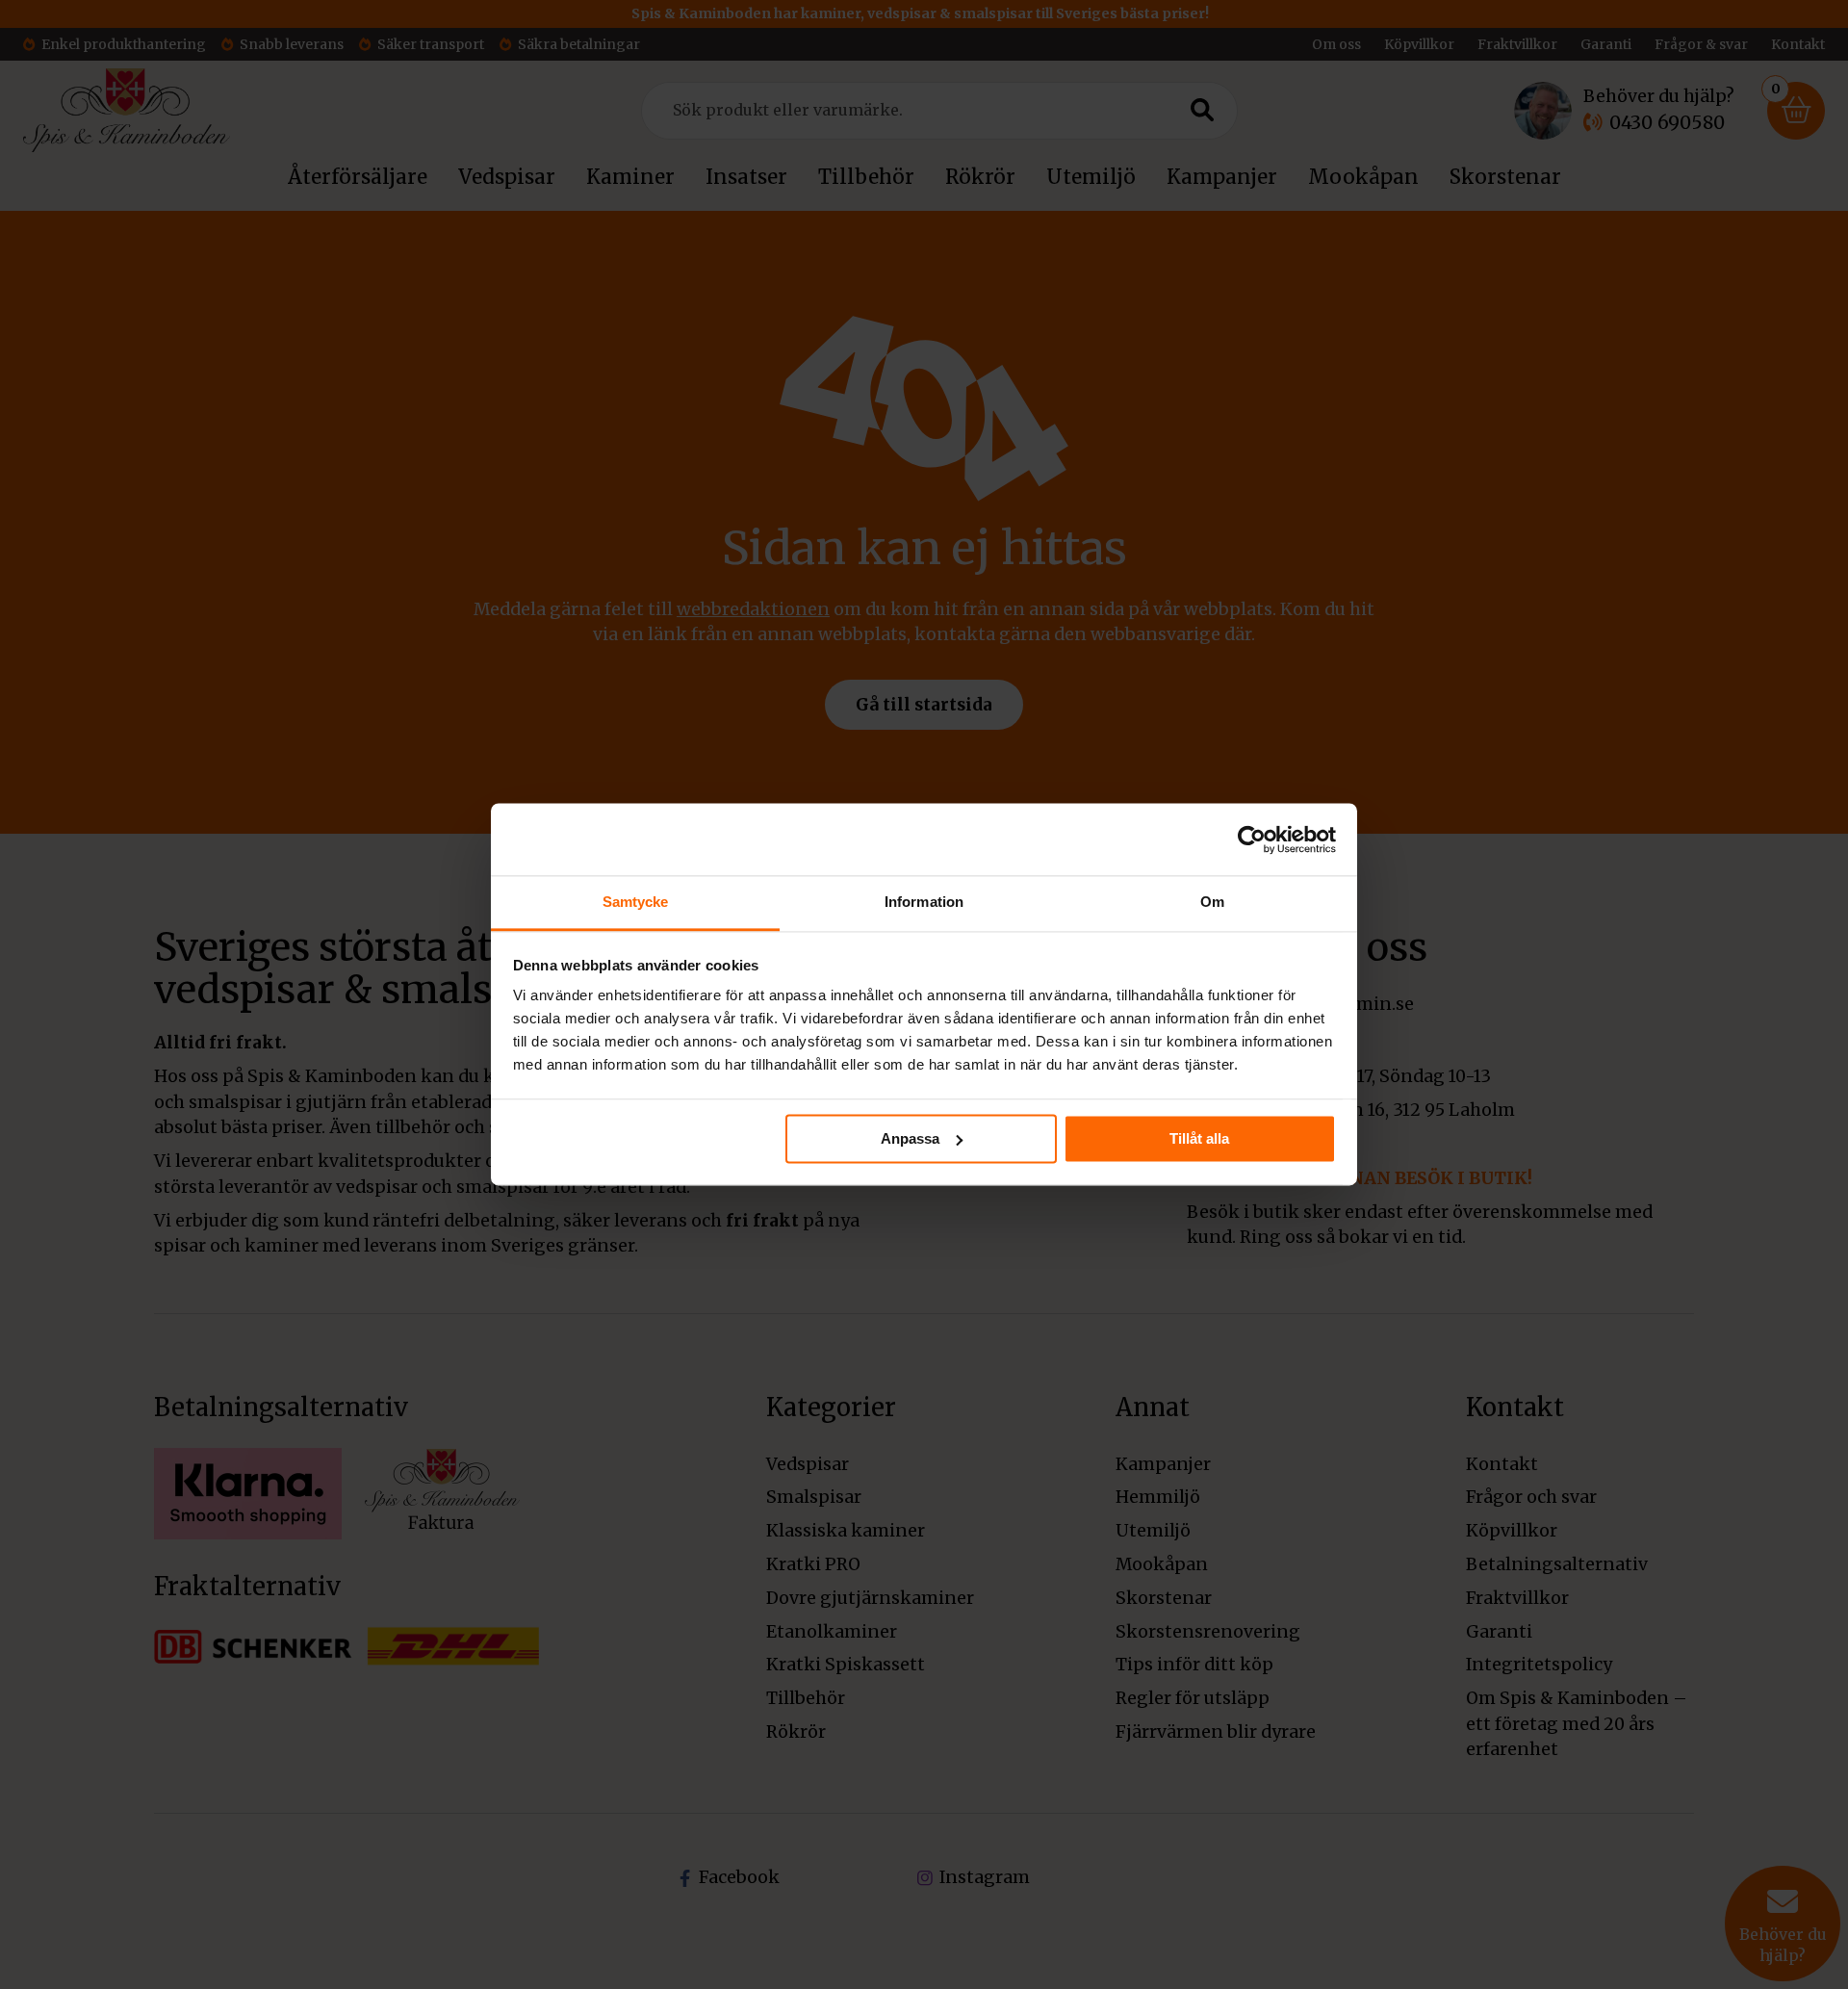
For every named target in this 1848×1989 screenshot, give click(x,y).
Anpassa (910, 1138)
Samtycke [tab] (636, 902)
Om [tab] (1212, 902)
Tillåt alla (1199, 1138)
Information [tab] (924, 902)
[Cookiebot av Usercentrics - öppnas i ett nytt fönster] (1252, 840)
